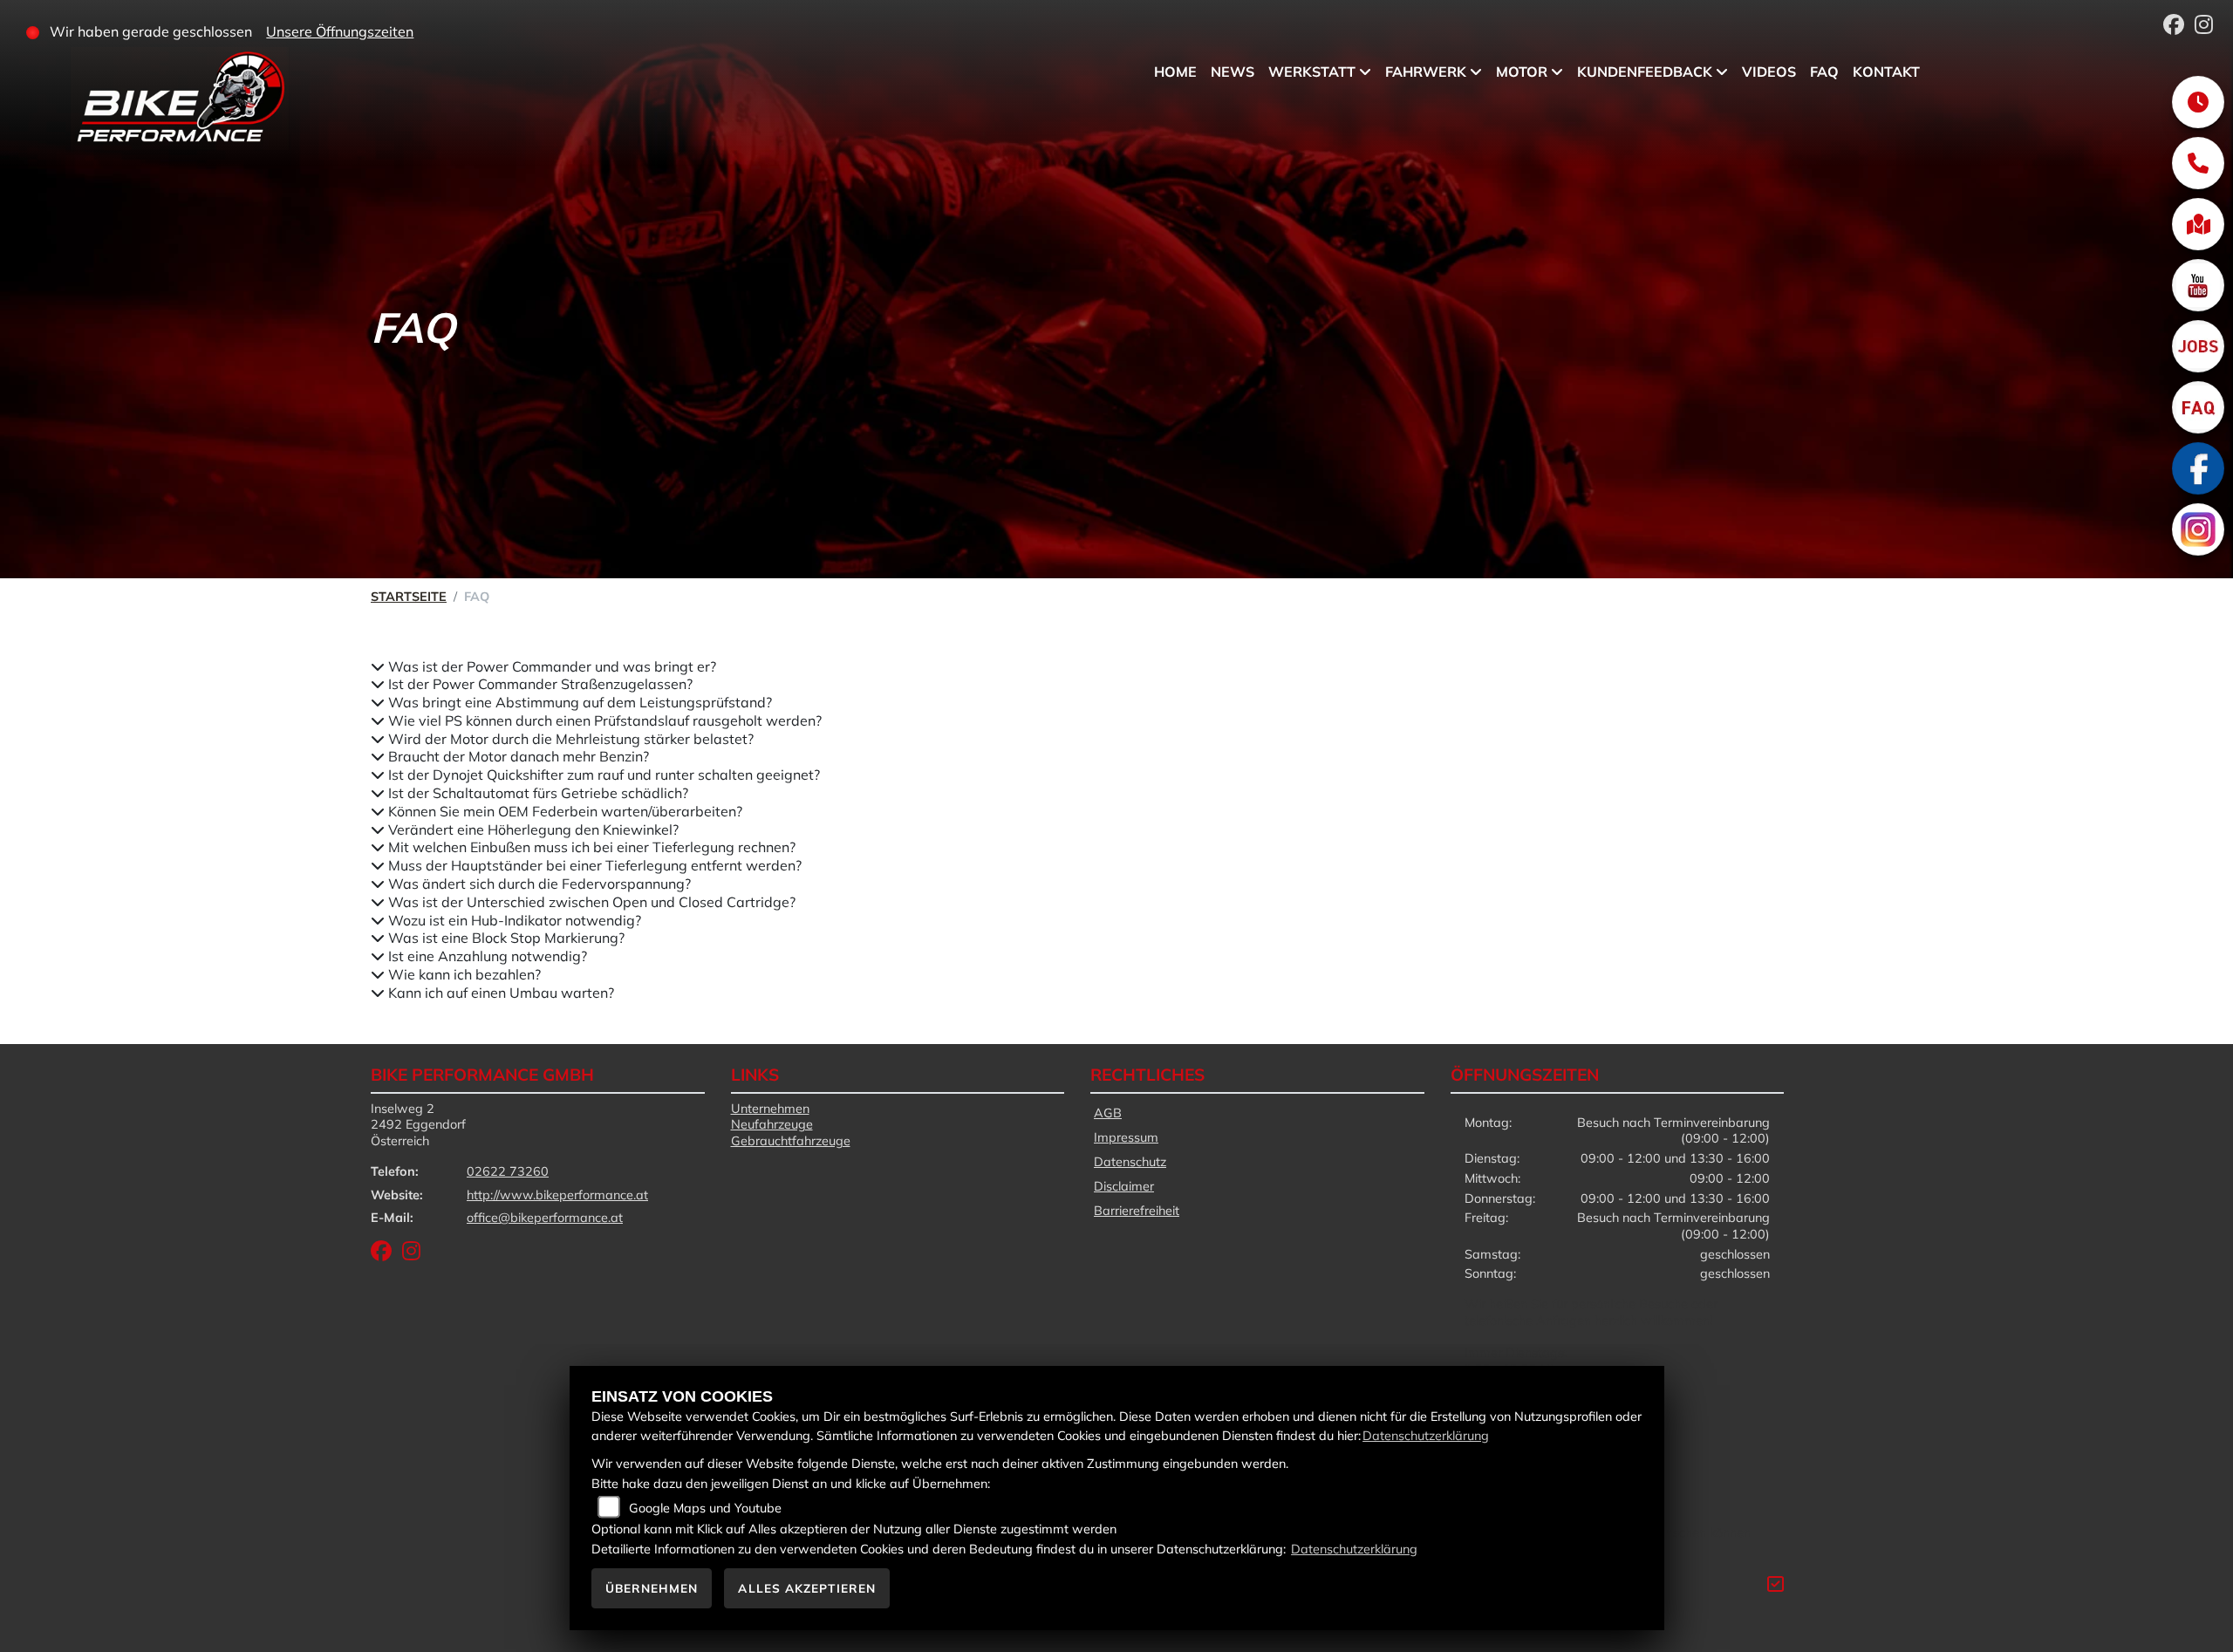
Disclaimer (1124, 1186)
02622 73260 (508, 1171)
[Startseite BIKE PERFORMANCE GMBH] (162, 102)
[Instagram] (2198, 529)
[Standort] (2198, 224)
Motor (1522, 72)
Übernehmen (652, 1588)
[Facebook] (2198, 468)
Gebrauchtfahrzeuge (791, 1141)
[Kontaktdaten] (2198, 163)
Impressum (1126, 1137)
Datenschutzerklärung (1426, 1436)
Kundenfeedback (1645, 72)
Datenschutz (1130, 1162)
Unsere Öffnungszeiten (340, 31)
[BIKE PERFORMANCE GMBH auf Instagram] (2207, 27)
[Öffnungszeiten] (2198, 102)
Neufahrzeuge (772, 1124)
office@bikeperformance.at (545, 1218)
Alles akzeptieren (807, 1588)
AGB (1108, 1113)
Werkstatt (1312, 72)
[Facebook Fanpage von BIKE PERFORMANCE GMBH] (2179, 27)
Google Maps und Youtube (705, 1508)
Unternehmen (770, 1109)
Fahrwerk (1426, 72)
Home (1175, 72)
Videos (1769, 72)
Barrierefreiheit (1137, 1211)
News (1233, 72)
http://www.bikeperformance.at (557, 1195)
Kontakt (1886, 72)
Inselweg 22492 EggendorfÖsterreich (418, 1125)
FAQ (1824, 72)
